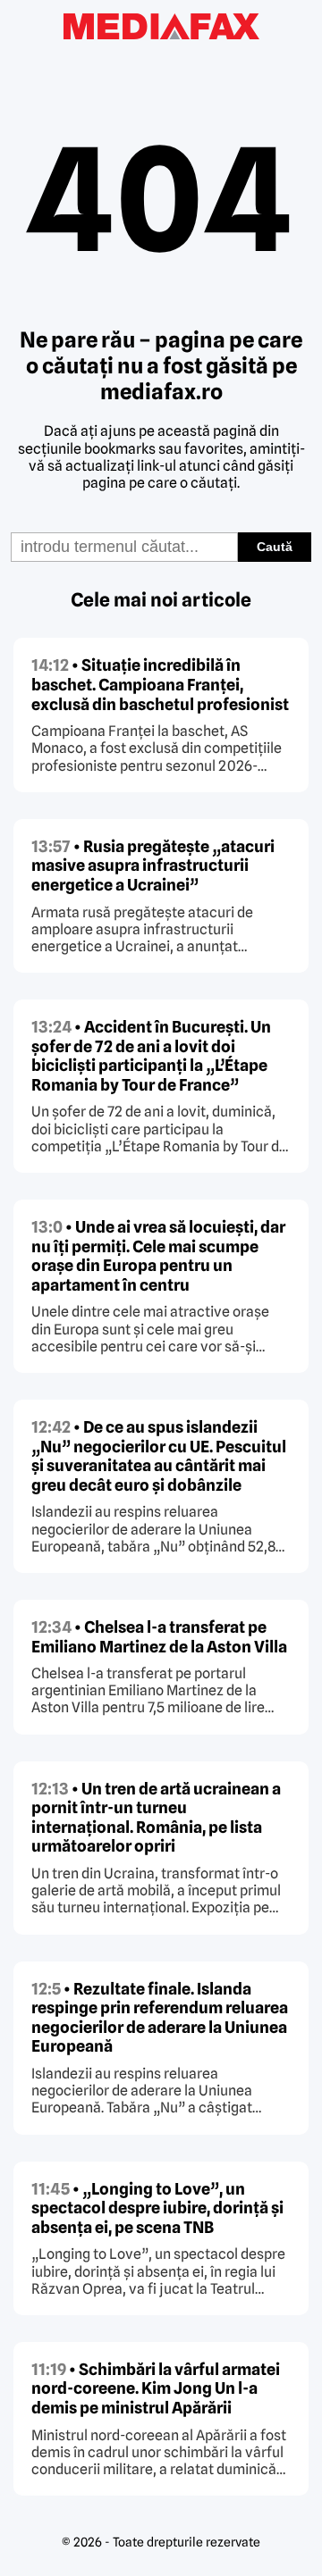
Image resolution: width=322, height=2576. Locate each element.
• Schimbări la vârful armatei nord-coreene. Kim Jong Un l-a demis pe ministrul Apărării (156, 2388)
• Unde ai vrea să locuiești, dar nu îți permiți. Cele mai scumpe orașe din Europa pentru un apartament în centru (158, 1256)
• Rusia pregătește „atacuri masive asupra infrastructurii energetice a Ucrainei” (153, 866)
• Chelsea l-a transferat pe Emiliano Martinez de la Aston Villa (159, 1637)
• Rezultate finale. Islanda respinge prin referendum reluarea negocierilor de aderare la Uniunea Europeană (160, 2018)
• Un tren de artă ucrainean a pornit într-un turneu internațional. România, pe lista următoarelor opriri (156, 1818)
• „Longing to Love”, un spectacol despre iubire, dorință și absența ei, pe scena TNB (157, 2208)
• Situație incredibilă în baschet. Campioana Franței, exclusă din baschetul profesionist (160, 684)
